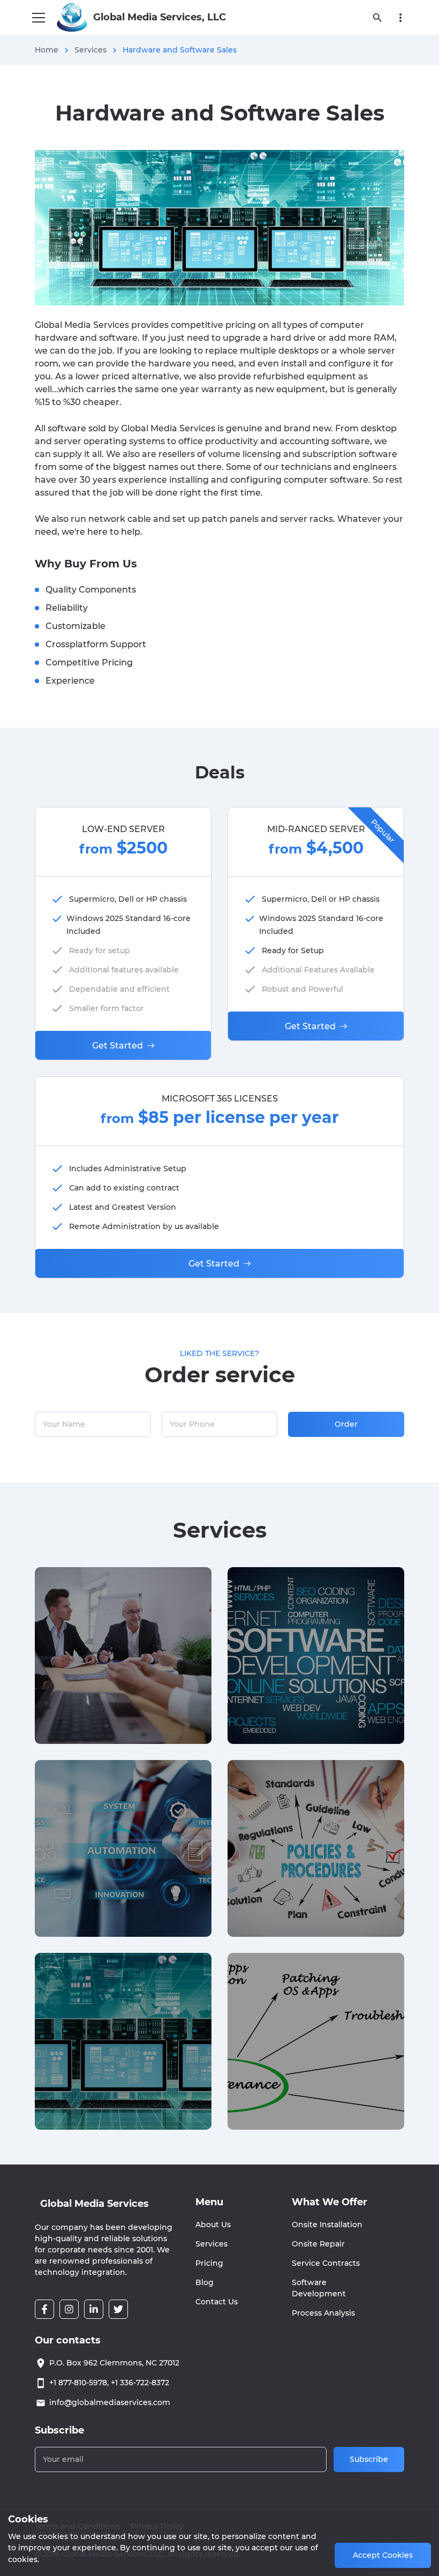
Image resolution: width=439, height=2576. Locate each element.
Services (90, 50)
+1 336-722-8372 (140, 2383)
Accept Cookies (383, 2555)
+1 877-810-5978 (78, 2383)
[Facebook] (44, 2309)
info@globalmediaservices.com (110, 2402)
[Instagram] (69, 2309)
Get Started (118, 1046)
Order (346, 1424)
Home (47, 50)
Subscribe (369, 2459)
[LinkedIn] (94, 2309)
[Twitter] (118, 2309)
